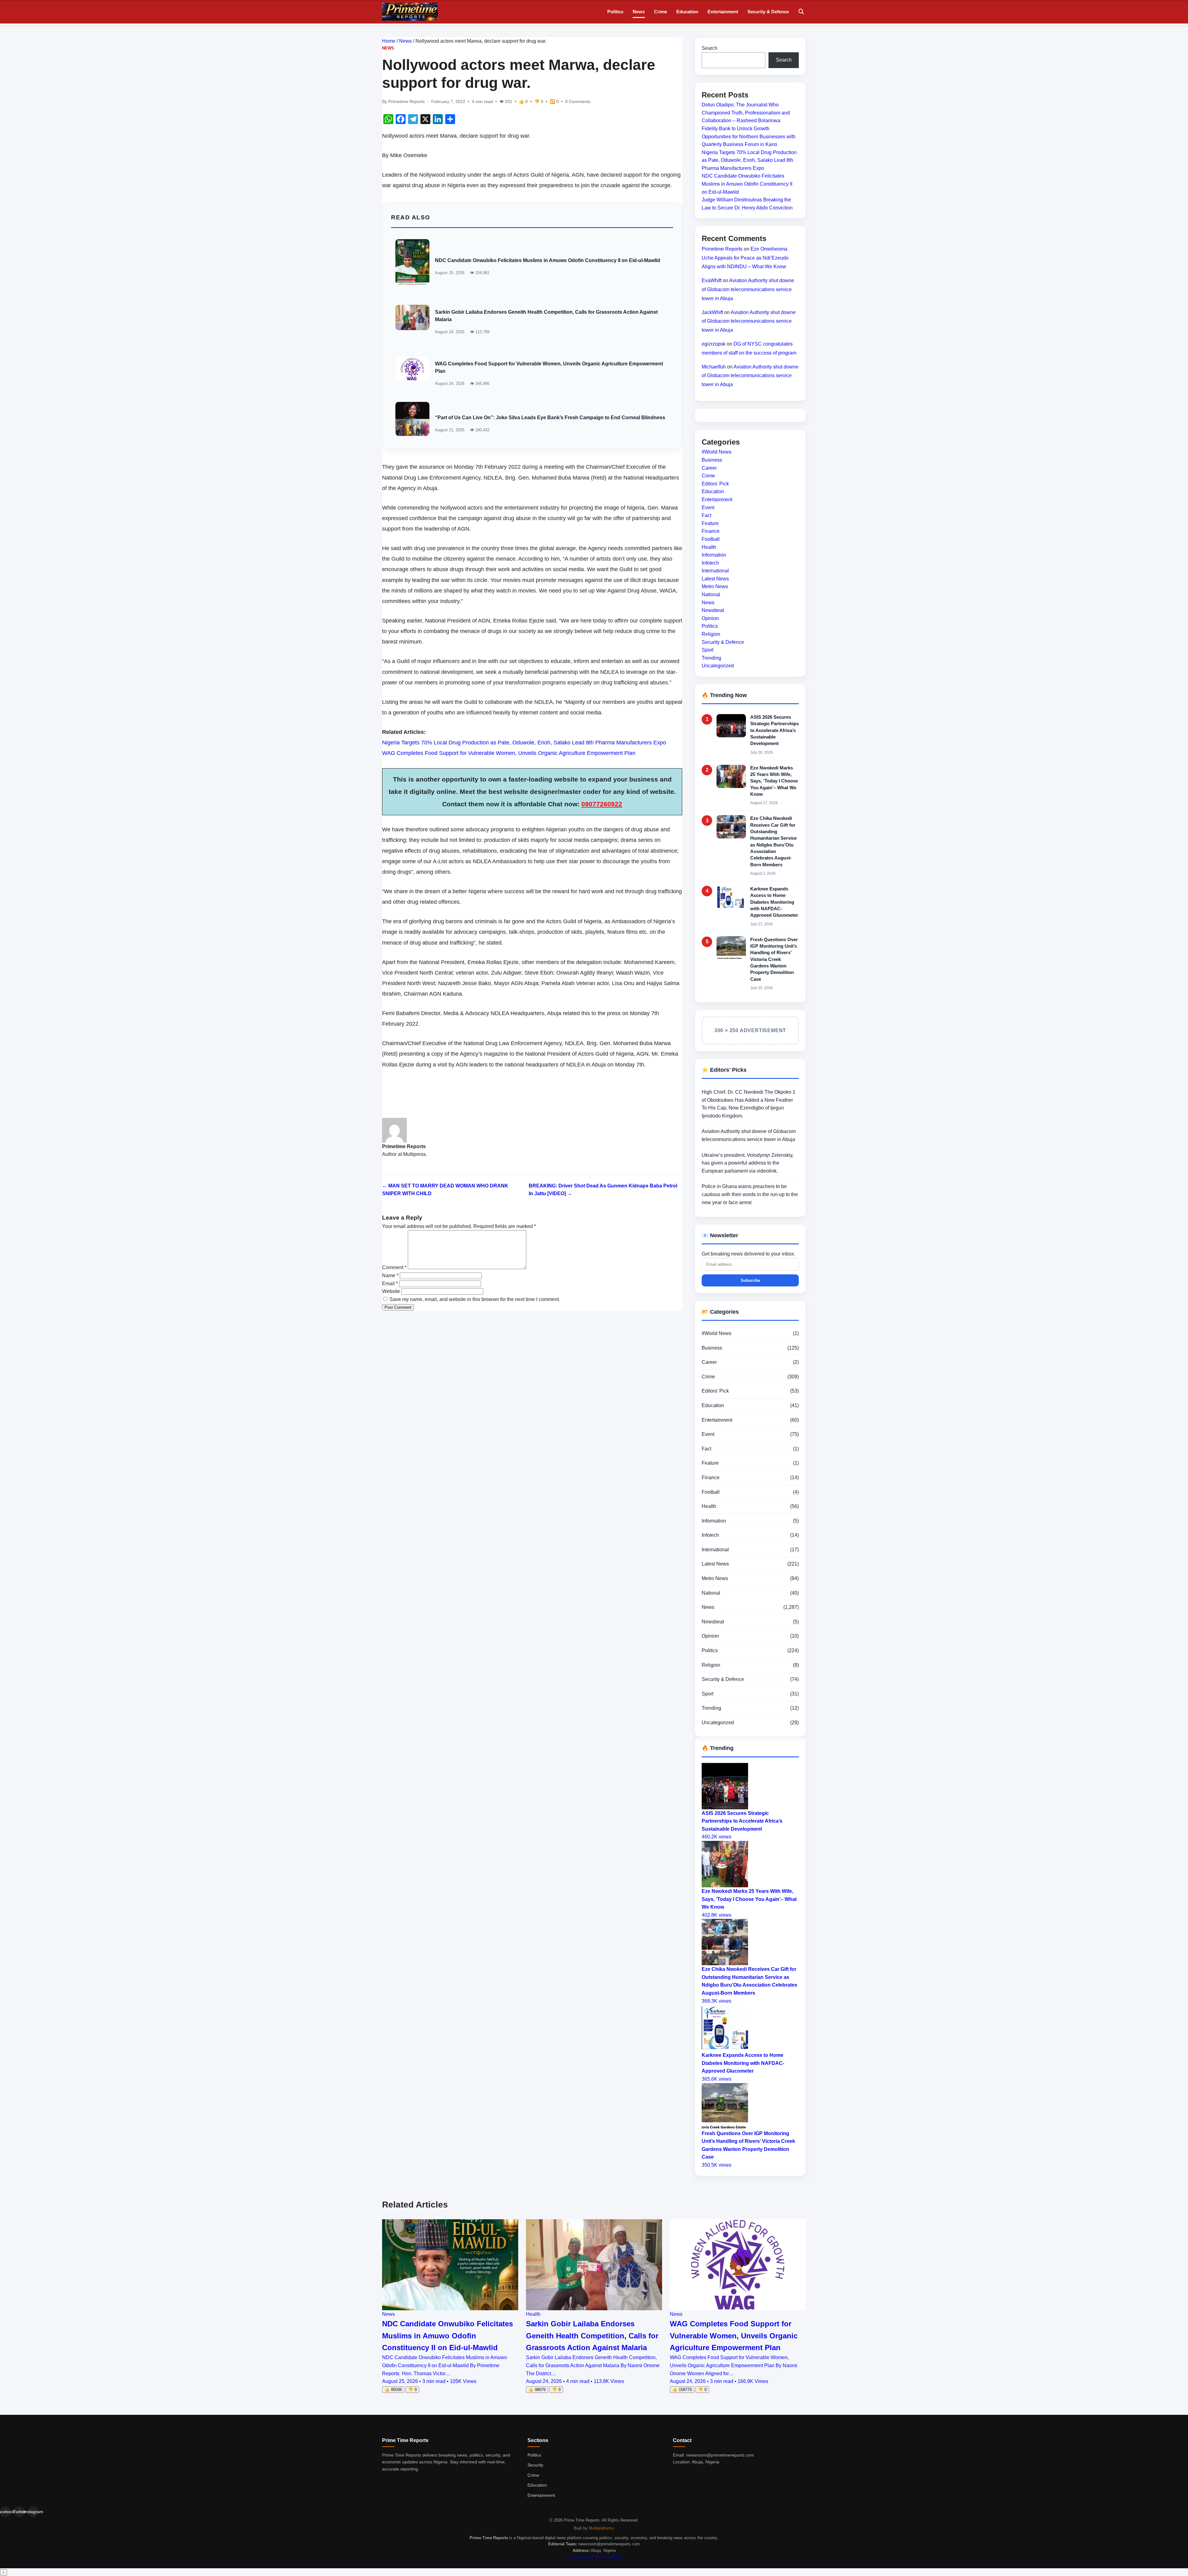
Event (708, 507)
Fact (706, 515)
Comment (394, 1267)
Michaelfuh (714, 366)
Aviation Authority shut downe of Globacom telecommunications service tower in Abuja (748, 289)
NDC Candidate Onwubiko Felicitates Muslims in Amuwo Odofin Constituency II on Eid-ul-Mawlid (548, 260)
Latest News (715, 579)
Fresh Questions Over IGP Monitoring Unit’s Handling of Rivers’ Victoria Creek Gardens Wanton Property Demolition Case (774, 959)
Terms (600, 2557)
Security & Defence (768, 12)
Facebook (5, 2512)
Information (714, 555)
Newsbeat (713, 610)
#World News (717, 452)
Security (535, 2465)
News (639, 12)
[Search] (801, 12)
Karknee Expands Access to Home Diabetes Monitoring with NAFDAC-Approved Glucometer (774, 902)
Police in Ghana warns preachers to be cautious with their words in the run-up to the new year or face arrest (750, 1194)
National (711, 594)
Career (709, 468)
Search (710, 48)
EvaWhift (712, 280)
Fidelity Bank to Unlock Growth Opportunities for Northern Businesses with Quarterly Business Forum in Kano (749, 136)
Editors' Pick (715, 484)
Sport (708, 650)
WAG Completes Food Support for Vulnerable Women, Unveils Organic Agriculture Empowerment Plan (509, 753)
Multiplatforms (601, 2528)
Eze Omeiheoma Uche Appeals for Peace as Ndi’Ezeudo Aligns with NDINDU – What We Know (745, 258)
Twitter (19, 2512)
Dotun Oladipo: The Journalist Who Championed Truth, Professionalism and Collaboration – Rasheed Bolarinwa (746, 113)
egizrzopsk (714, 344)
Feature (710, 523)
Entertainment (723, 12)
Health (709, 547)
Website (391, 1291)
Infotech (710, 563)
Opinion (710, 618)
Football (711, 539)
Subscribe (750, 1280)
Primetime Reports (722, 249)
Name (390, 1275)
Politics (615, 12)
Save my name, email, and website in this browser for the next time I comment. (475, 1299)
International (715, 571)
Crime (661, 12)
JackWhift (712, 312)
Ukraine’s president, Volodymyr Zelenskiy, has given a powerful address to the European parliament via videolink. (748, 1163)
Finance (711, 531)
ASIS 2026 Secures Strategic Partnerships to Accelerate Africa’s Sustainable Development (775, 730)
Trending (711, 658)
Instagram (33, 2512)
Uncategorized (718, 666)
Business (712, 460)
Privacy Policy (580, 2557)
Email (390, 1284)
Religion (711, 634)
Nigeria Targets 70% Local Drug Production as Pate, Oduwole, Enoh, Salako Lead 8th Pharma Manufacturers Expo (524, 743)
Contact (614, 2557)
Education (687, 12)
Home (389, 41)
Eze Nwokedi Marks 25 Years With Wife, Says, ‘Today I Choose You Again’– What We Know (774, 781)
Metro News (715, 586)
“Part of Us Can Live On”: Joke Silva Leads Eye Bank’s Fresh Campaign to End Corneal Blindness (550, 418)
